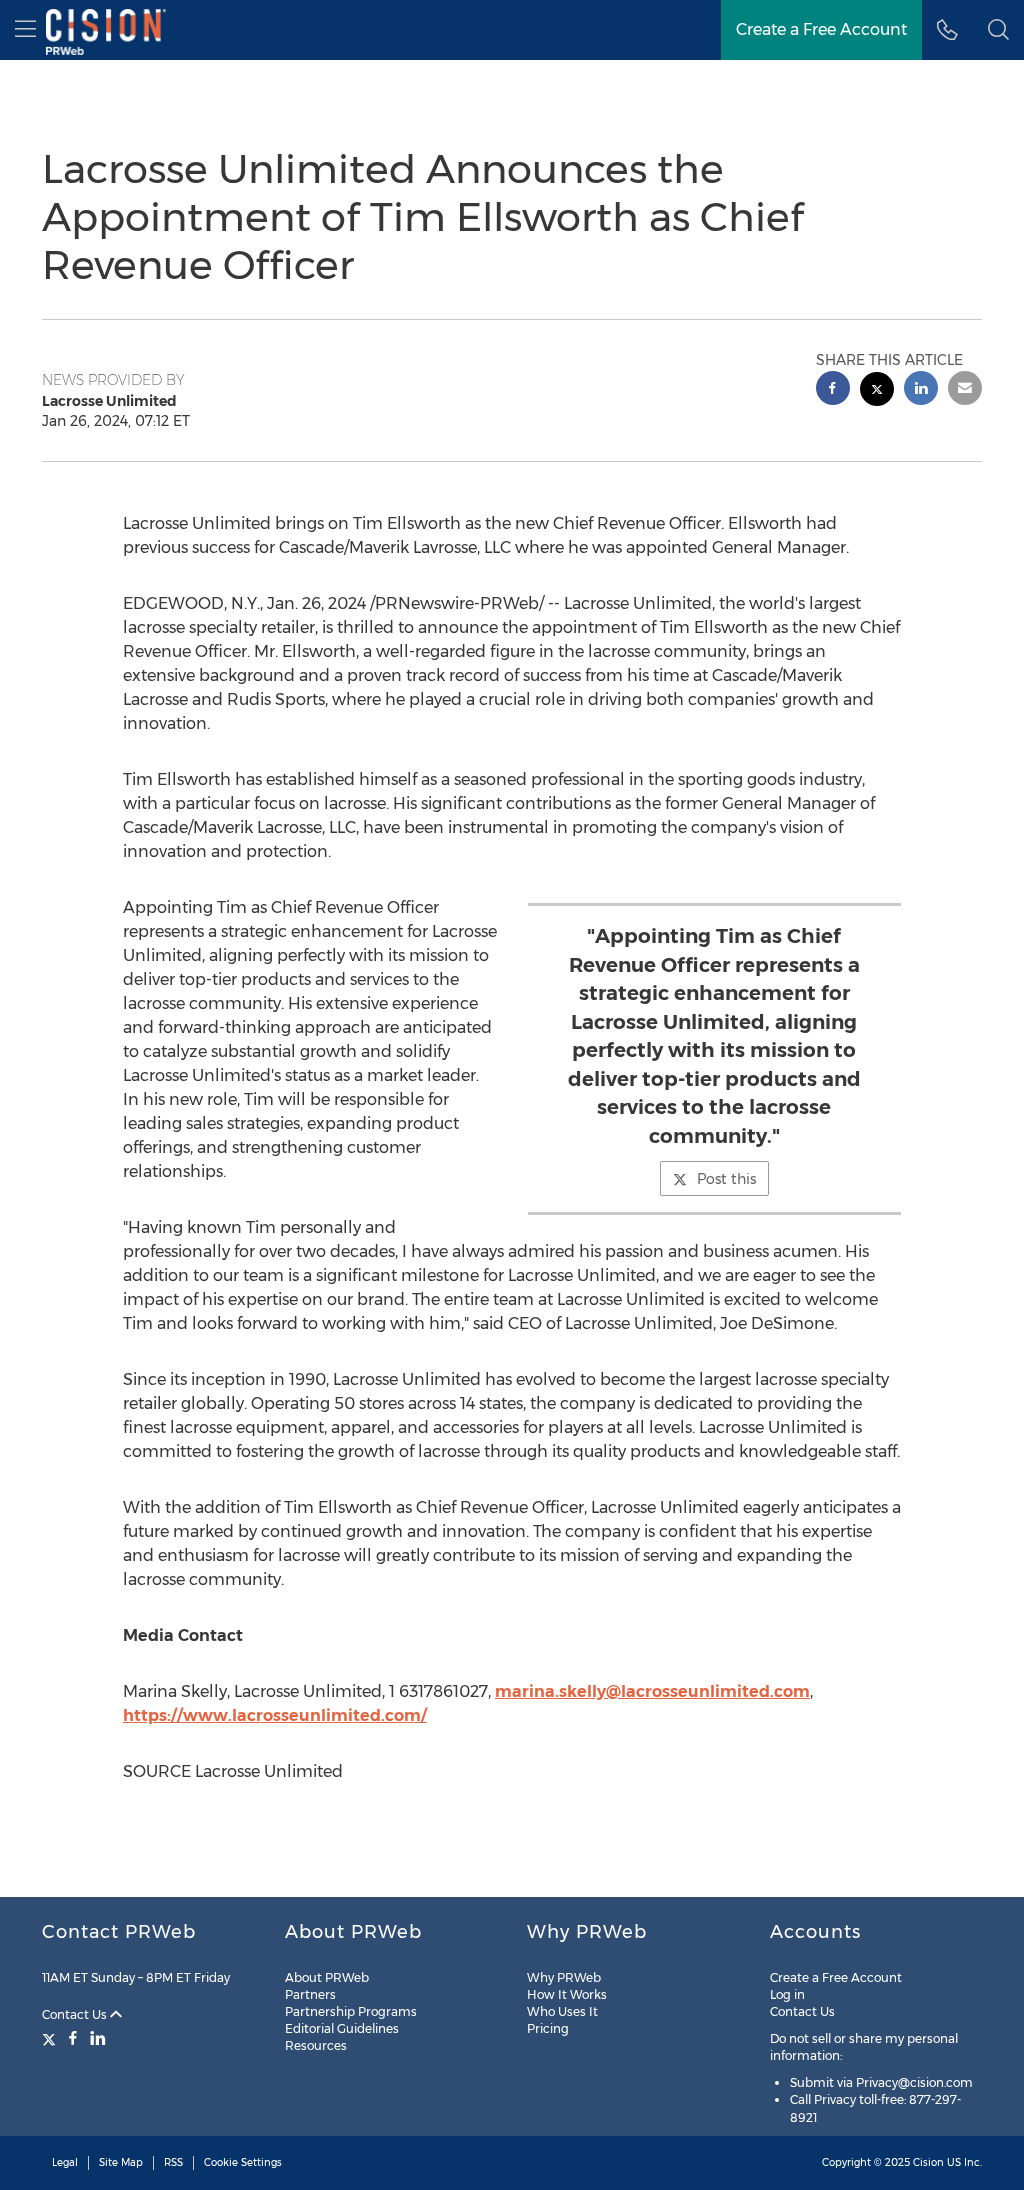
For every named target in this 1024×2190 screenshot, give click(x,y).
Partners (310, 1994)
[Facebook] (73, 2038)
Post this (726, 1179)
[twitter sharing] (877, 391)
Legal (65, 2162)
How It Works (567, 1994)
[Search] (998, 30)
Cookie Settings (243, 2162)
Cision (928, 2162)
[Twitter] (51, 2038)
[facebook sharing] (833, 390)
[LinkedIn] (98, 2038)
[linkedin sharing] (921, 390)
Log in (787, 1994)
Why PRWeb (564, 1977)
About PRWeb (327, 1977)
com (792, 1691)
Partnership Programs (351, 2011)
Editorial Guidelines (342, 2028)
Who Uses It (562, 2011)
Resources (316, 2045)
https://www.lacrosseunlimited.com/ (275, 1715)
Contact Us (76, 2014)
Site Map (121, 2162)
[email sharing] (965, 390)
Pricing (548, 2028)
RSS (173, 2162)
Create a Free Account (821, 29)
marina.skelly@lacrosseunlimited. (634, 1691)
